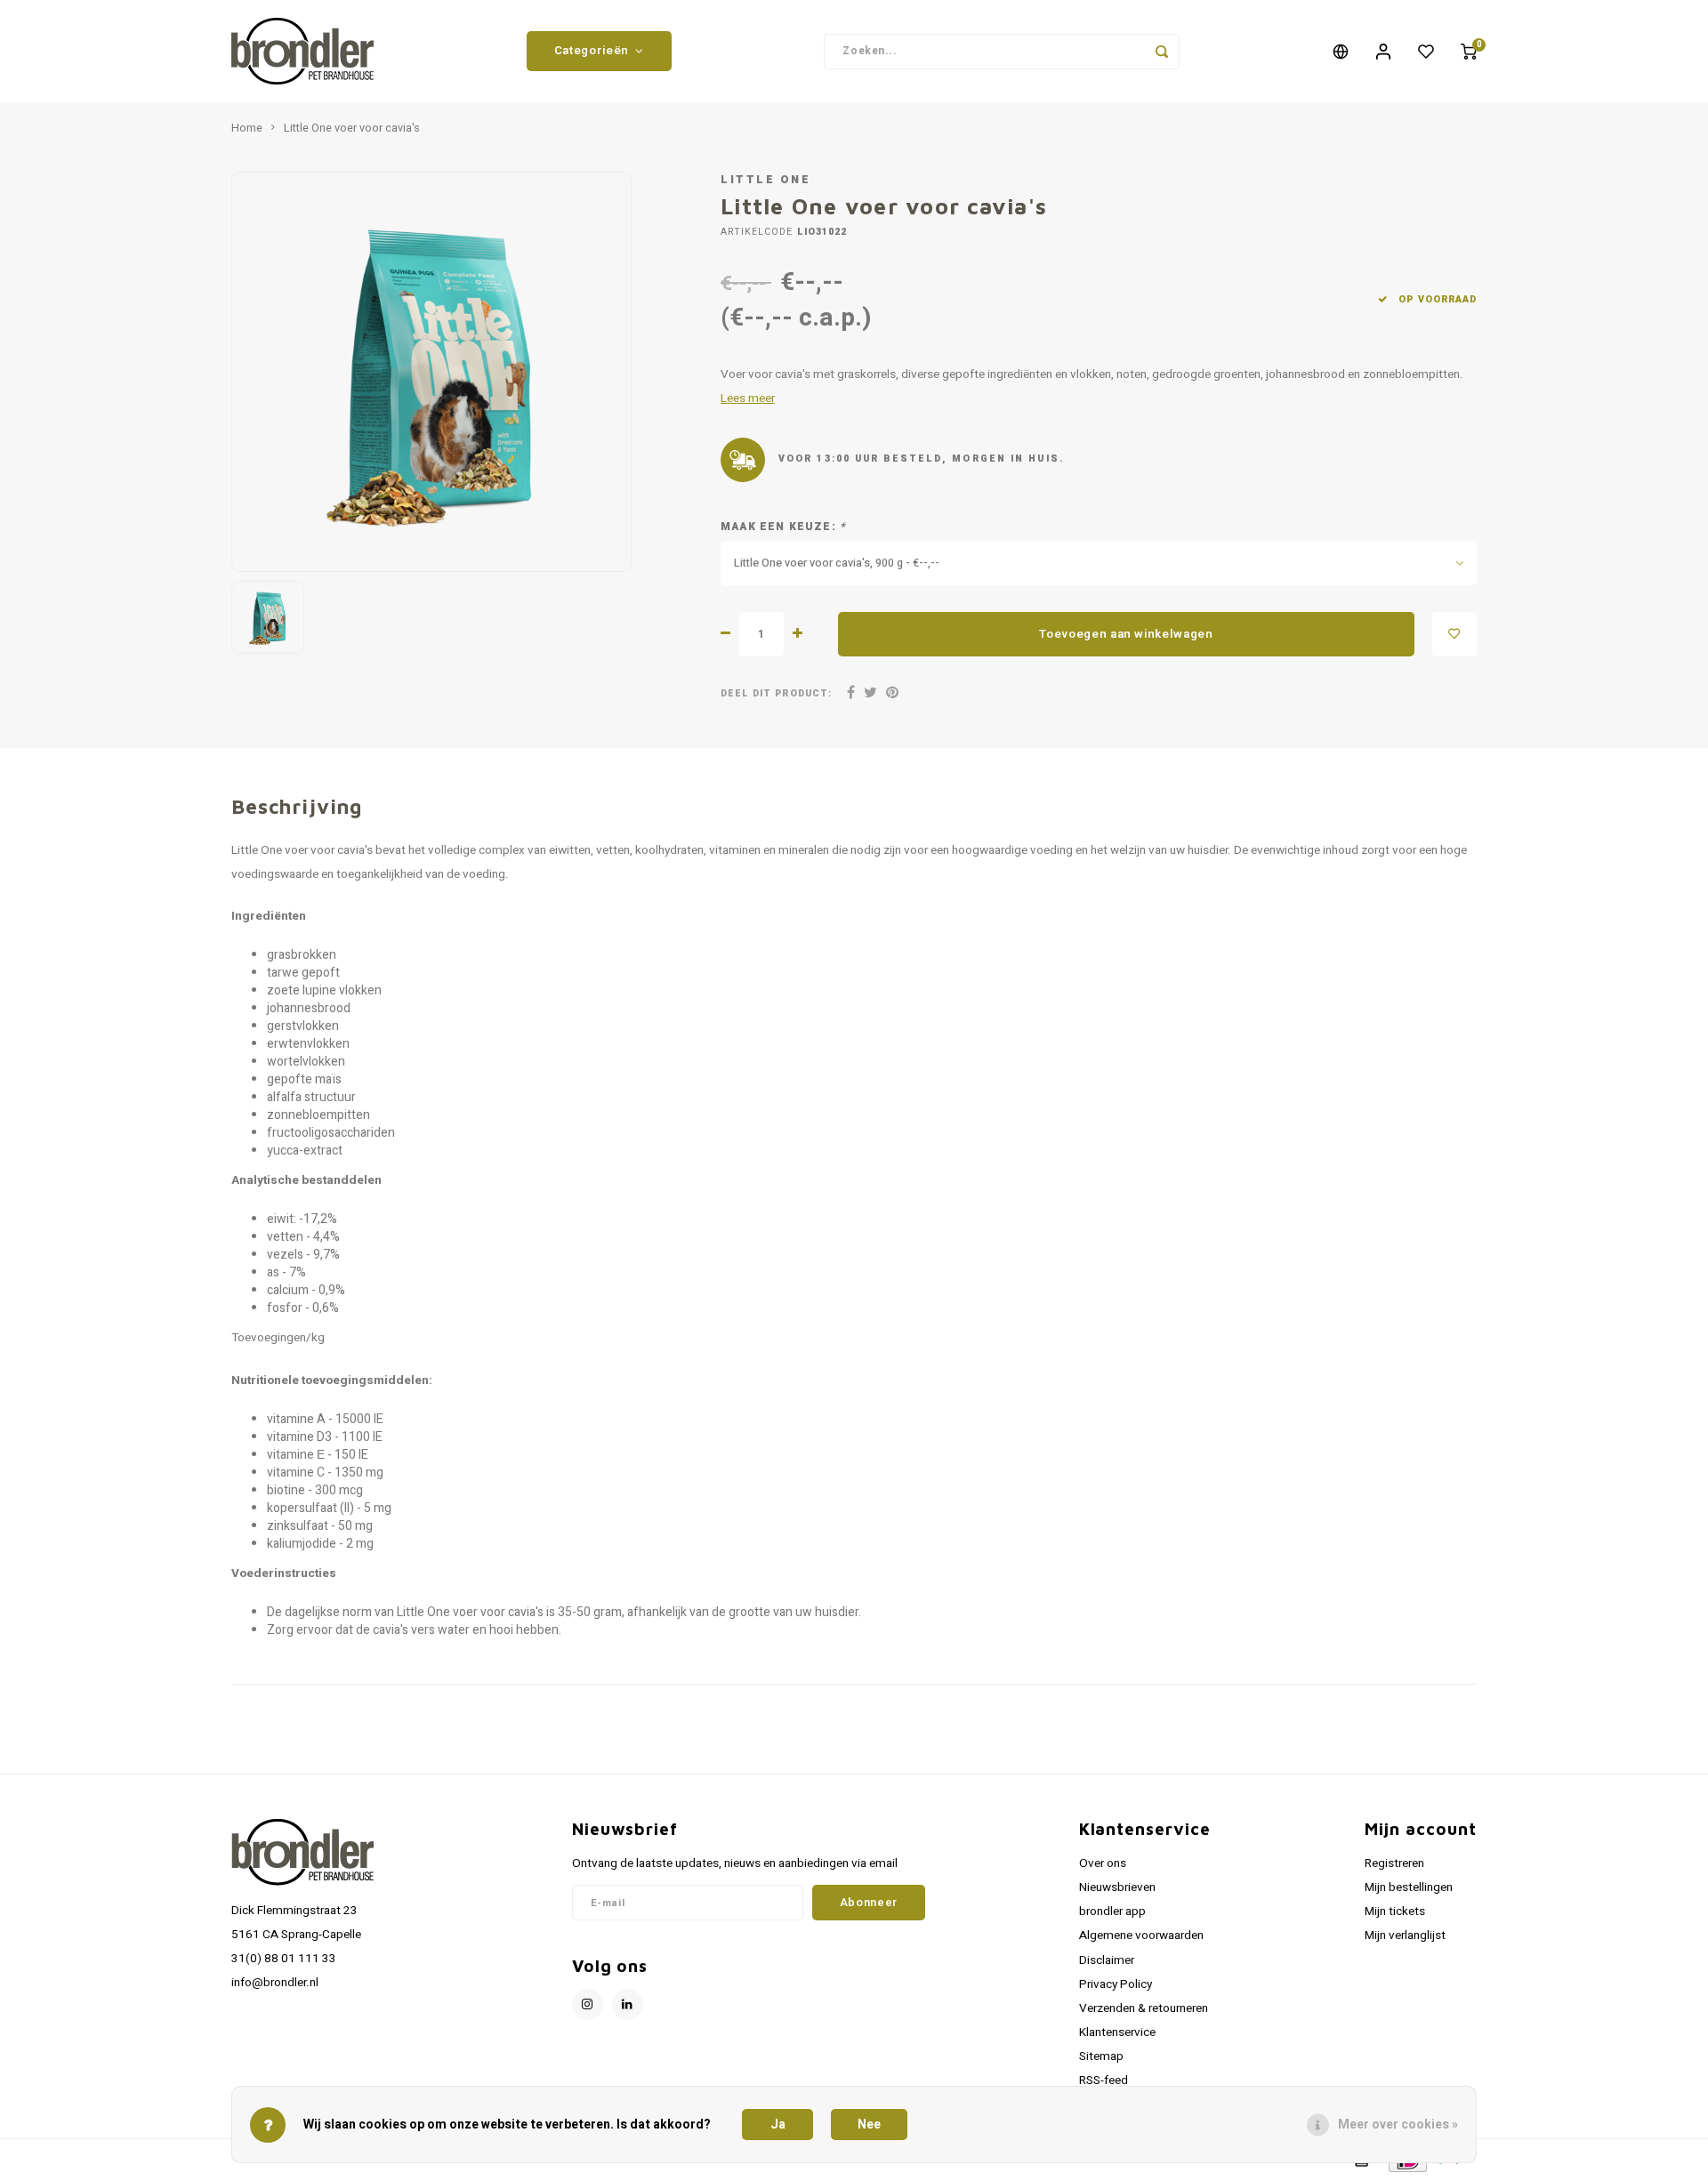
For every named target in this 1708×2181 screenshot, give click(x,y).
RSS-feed (1104, 2080)
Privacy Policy (1116, 1984)
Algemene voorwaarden (1141, 1936)
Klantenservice (1117, 2032)
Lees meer (748, 398)
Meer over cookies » (1398, 2125)
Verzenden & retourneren (1144, 2008)
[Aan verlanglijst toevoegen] (1454, 634)
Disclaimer (1107, 1960)
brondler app (1112, 1911)
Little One (765, 180)
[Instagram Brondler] (588, 2004)
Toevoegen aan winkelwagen (1126, 634)
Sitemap (1101, 2056)
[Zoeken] (1162, 52)
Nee (869, 2125)
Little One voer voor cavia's (352, 128)
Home (247, 128)
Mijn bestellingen (1409, 1887)
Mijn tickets (1395, 1911)
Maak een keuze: (783, 527)
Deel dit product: (776, 693)
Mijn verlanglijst (1405, 1936)
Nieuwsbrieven (1117, 1887)
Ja (778, 2125)
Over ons (1103, 1863)
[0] (1469, 52)
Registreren (1394, 1863)
